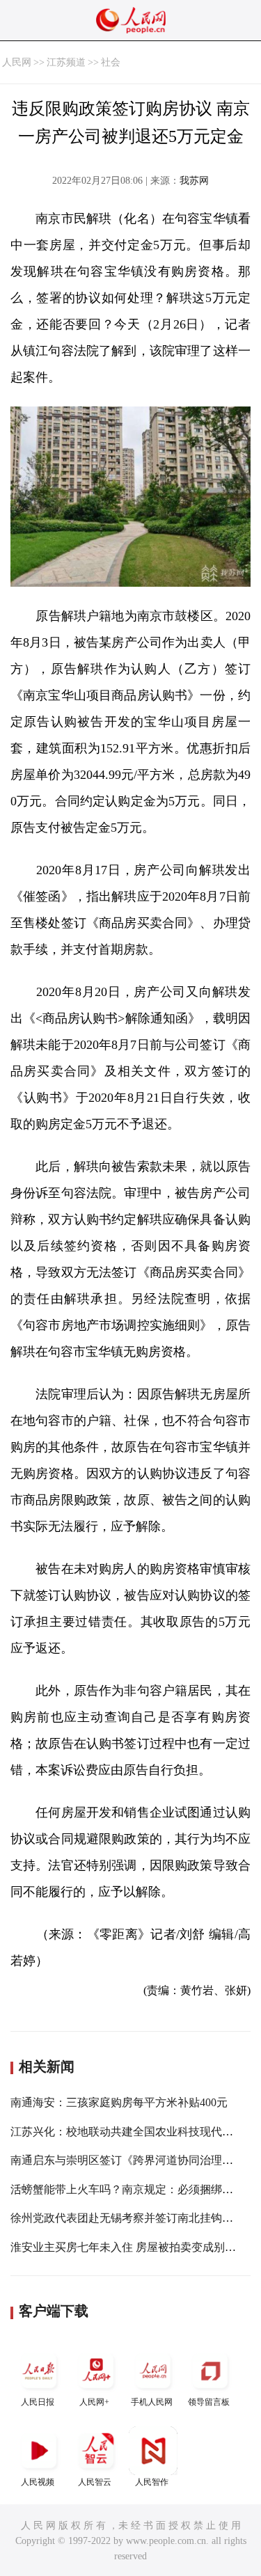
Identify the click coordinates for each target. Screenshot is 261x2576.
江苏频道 (66, 62)
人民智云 (95, 2482)
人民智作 (152, 2482)
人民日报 (38, 2402)
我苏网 (194, 181)
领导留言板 (209, 2402)
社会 (111, 62)
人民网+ (94, 2402)
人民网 (17, 62)
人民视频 (38, 2482)
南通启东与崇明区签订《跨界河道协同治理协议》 (133, 2160)
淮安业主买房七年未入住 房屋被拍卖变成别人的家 (134, 2247)
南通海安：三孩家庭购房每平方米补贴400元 (119, 2102)
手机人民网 (152, 2402)
